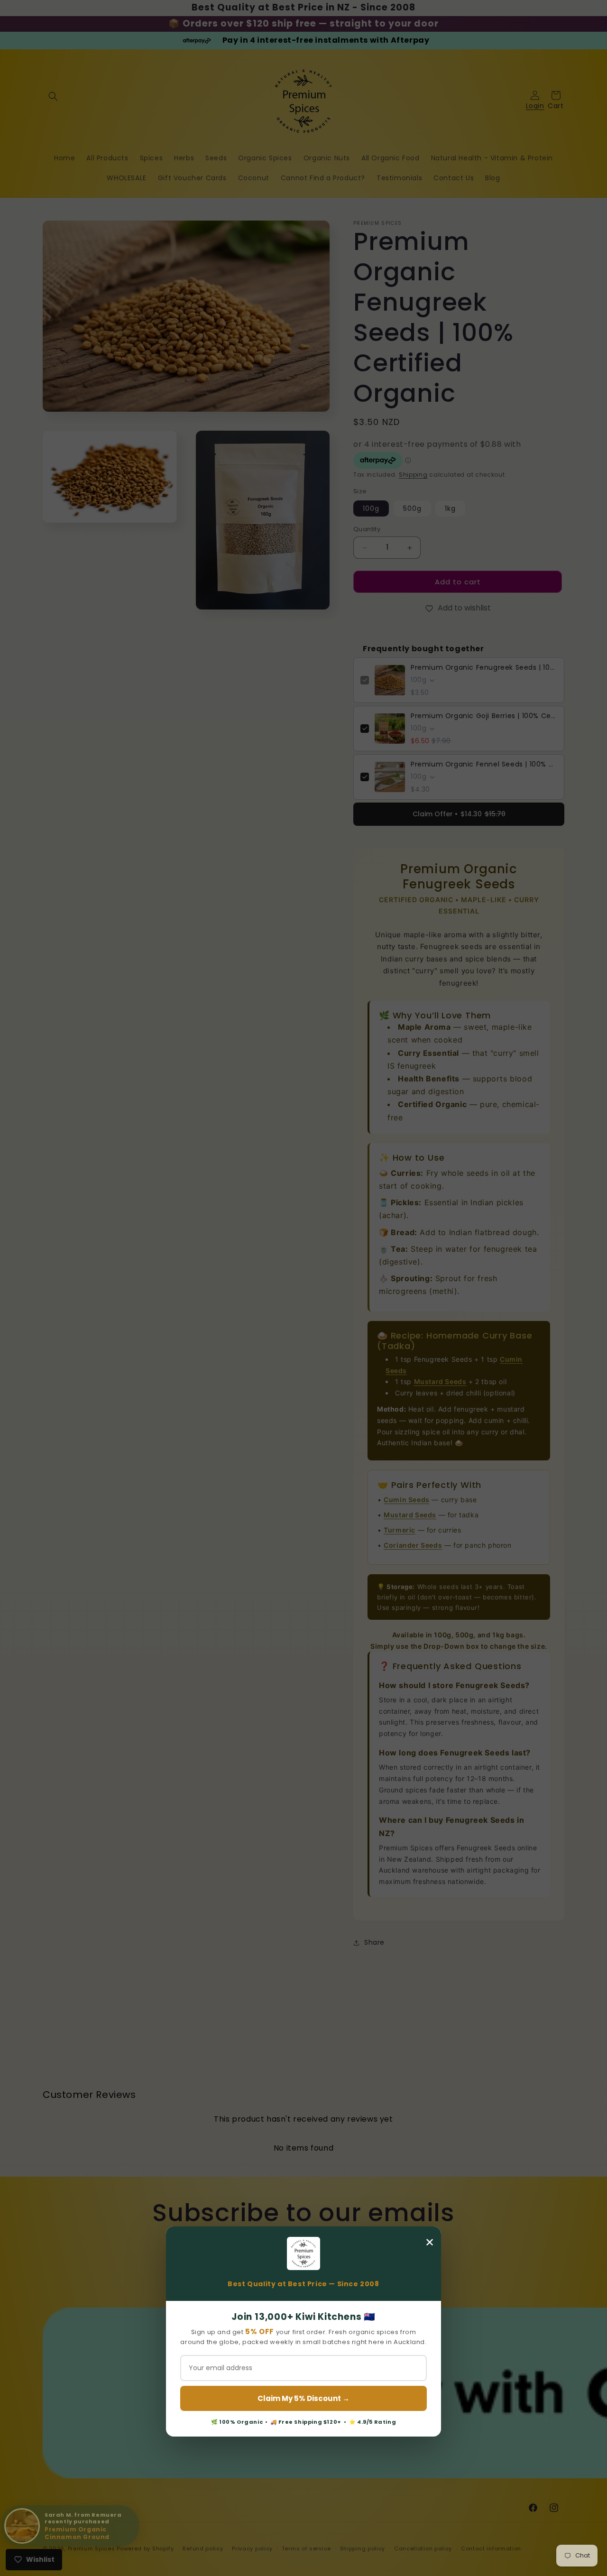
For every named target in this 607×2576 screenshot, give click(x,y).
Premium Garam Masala (87, 2527)
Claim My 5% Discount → (303, 2398)
